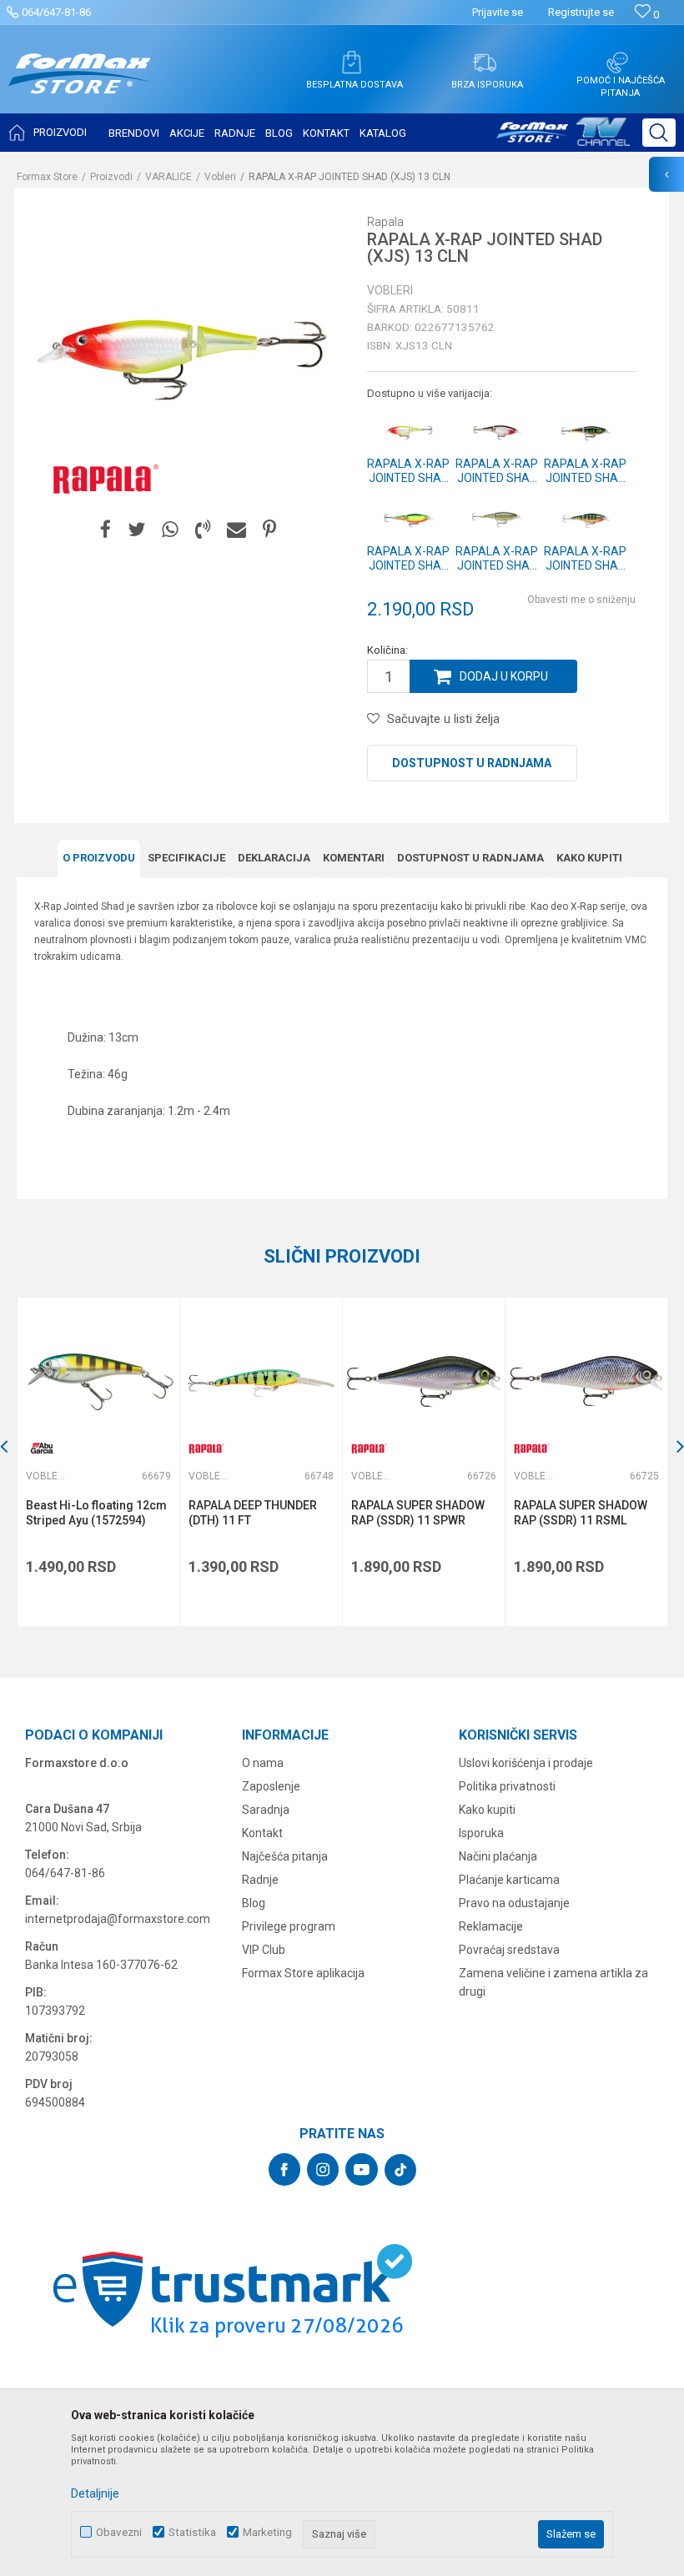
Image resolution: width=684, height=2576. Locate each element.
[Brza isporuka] (485, 63)
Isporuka (481, 1833)
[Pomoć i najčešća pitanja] (617, 63)
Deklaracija (274, 858)
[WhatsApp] (170, 530)
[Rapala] (102, 478)
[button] (659, 133)
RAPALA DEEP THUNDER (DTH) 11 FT (253, 1513)
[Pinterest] (269, 530)
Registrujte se (581, 12)
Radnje (260, 1880)
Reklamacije (491, 1926)
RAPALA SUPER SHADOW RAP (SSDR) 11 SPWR (418, 1513)
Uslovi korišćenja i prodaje (526, 1763)
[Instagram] (323, 2169)
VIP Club (264, 1950)
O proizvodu (99, 858)
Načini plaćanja (498, 1856)
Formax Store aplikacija (303, 1973)
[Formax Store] (80, 86)
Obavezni (119, 2532)
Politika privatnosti (507, 1786)
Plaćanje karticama (509, 1880)
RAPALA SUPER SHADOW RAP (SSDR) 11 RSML (581, 1513)
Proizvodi (111, 177)
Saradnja (266, 1810)
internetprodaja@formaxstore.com (118, 1919)
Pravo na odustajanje (514, 1903)
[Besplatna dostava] (351, 63)
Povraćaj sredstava (509, 1950)
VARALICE (168, 177)
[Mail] (236, 530)
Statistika (192, 2532)
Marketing (267, 2532)
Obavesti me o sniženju (581, 600)
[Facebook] (106, 530)
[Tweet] (136, 530)
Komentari (354, 858)
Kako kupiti (589, 858)
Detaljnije (95, 2493)
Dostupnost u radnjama (472, 763)
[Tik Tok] (400, 2170)
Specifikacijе (186, 858)
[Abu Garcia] (43, 1448)
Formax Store (47, 177)
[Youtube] (362, 2169)
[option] (98, 1462)
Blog (254, 1903)
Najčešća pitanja (285, 1856)
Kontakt (262, 1833)
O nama (263, 1763)
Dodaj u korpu (504, 676)
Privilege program (289, 1926)
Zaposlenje (271, 1786)
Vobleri (220, 177)
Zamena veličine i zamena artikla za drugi (553, 1982)
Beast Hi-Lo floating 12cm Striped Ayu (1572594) (96, 1513)
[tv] (563, 138)
